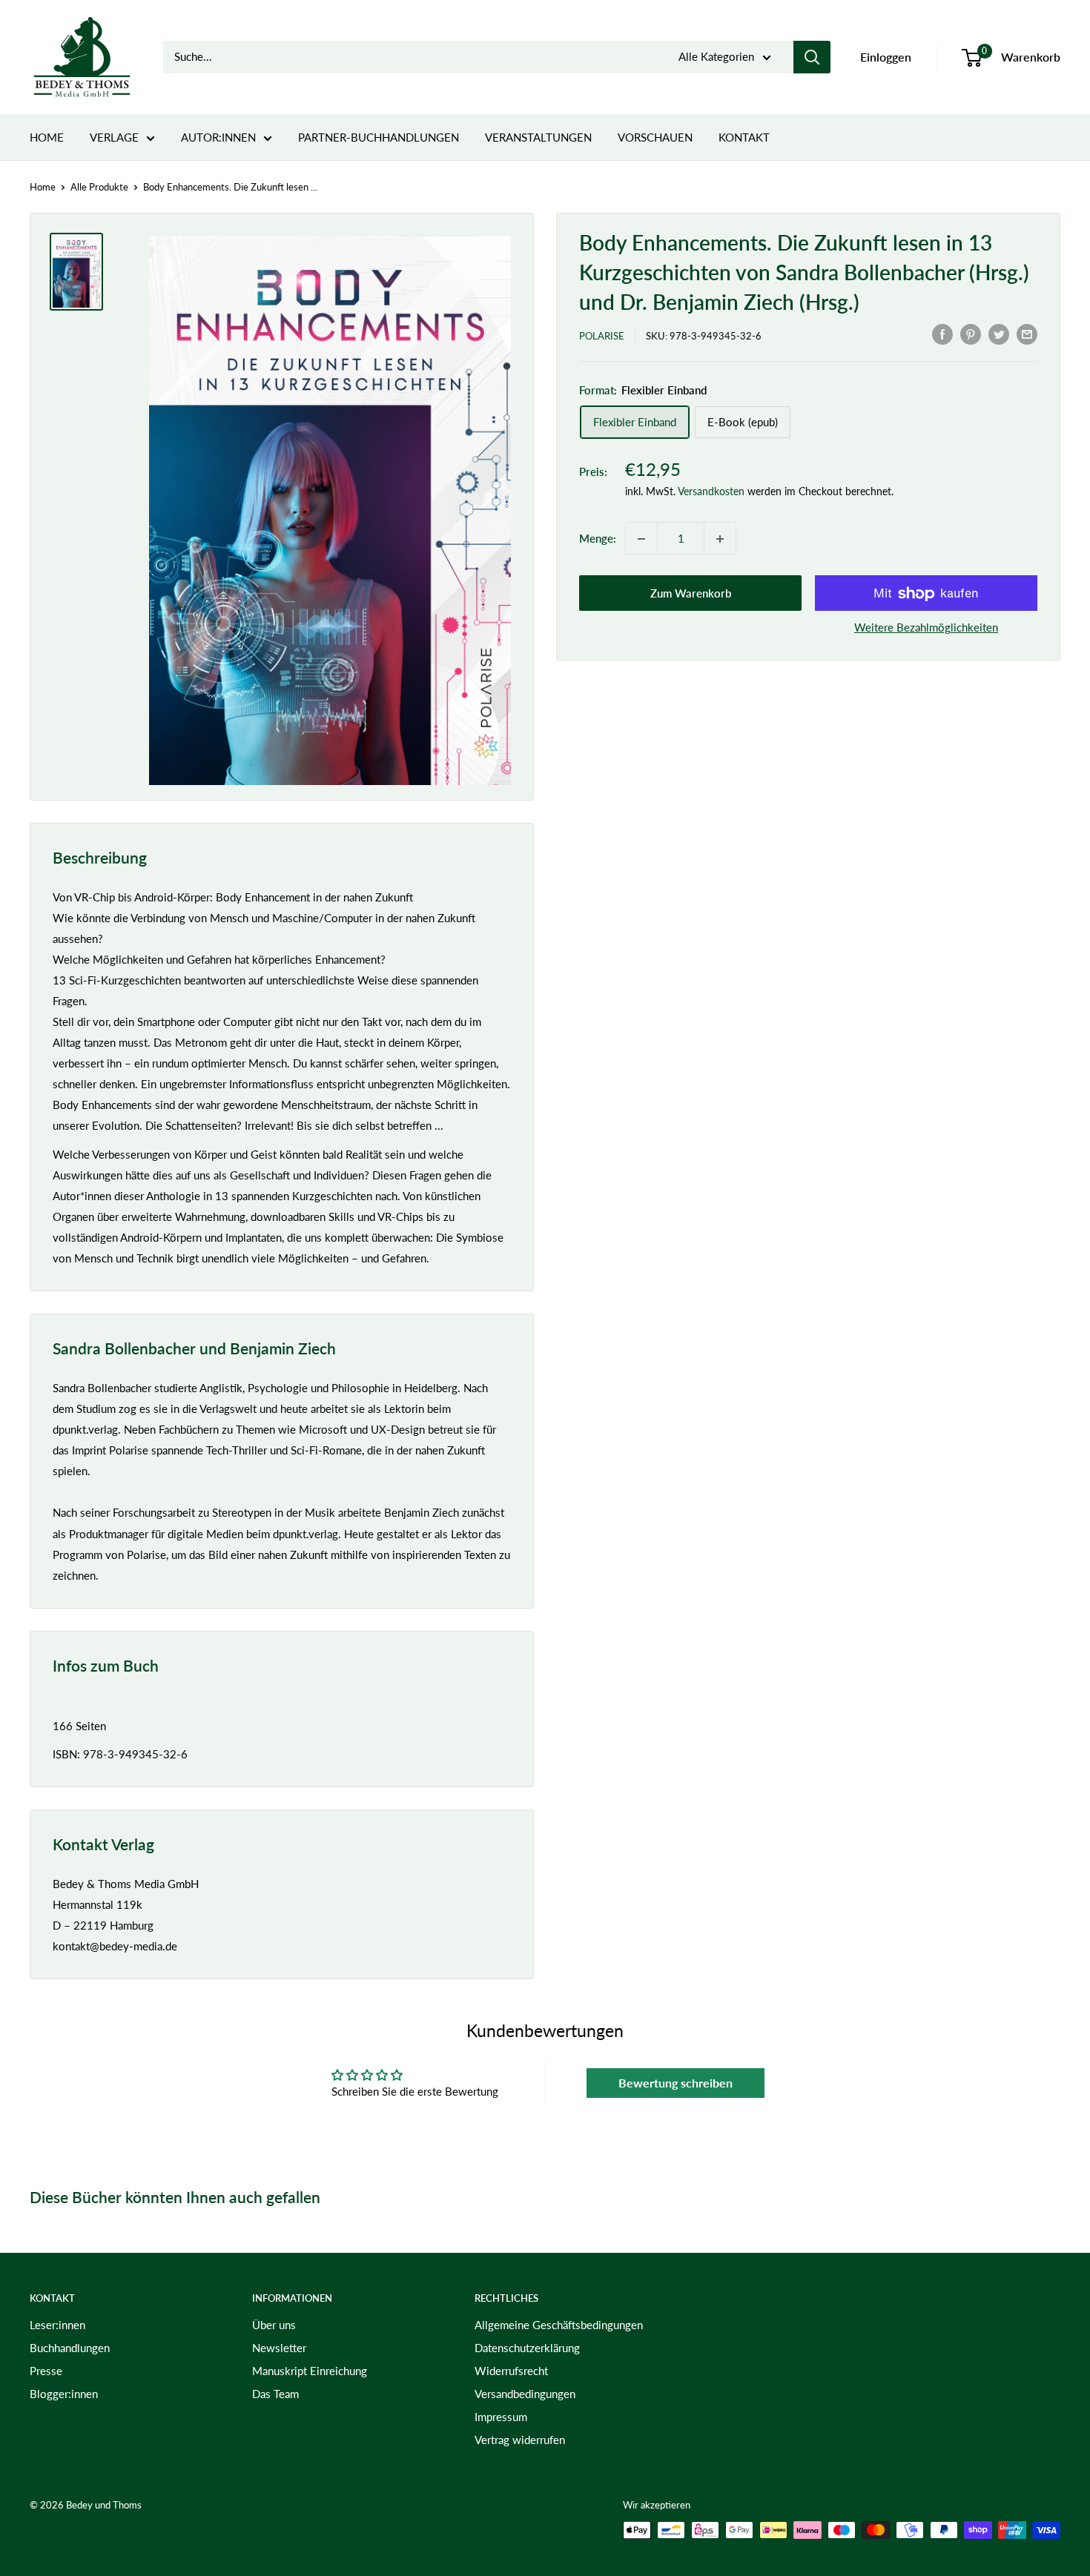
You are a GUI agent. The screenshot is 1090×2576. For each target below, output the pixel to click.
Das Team (275, 2394)
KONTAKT (744, 137)
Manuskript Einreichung (310, 2371)
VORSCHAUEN (655, 137)
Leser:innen (57, 2325)
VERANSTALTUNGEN (538, 137)
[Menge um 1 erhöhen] (720, 539)
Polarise (602, 336)
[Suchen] (812, 57)
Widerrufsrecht (511, 2371)
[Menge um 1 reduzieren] (641, 539)
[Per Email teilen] (1027, 334)
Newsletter (279, 2348)
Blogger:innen (64, 2394)
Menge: (598, 539)
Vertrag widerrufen (520, 2440)
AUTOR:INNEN (218, 137)
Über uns (274, 2325)
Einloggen (886, 57)
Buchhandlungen (70, 2348)
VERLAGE (114, 137)
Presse (46, 2371)
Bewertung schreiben (676, 2083)
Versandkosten (711, 491)
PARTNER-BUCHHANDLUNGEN (379, 137)
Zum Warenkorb (691, 594)
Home (43, 187)
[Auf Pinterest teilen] (971, 334)
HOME (47, 137)
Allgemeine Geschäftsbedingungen (559, 2325)
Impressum (501, 2417)
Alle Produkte (99, 187)
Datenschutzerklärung (527, 2348)
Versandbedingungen (525, 2394)
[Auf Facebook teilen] (942, 334)
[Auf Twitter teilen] (999, 334)
